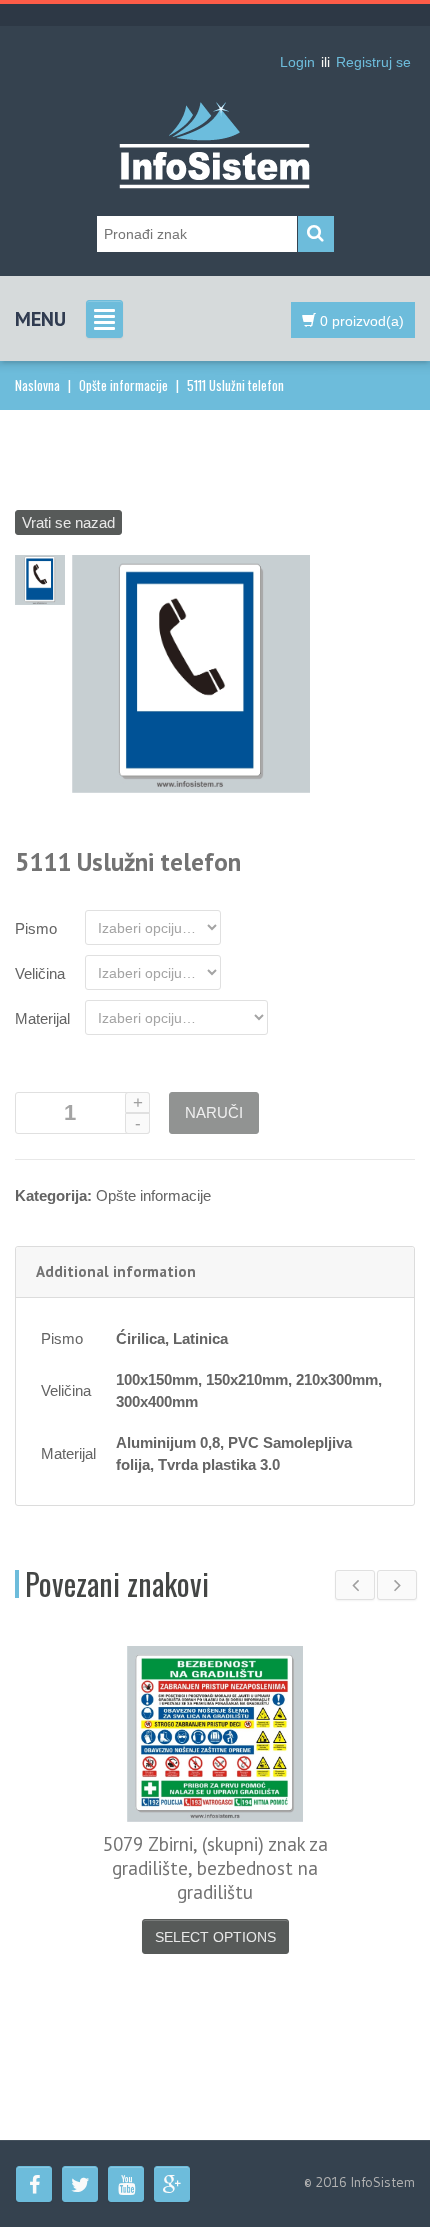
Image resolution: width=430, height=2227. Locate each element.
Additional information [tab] (116, 1271)
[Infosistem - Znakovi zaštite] (215, 114)
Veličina (40, 973)
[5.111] (40, 578)
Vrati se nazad (68, 522)
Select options (215, 1937)
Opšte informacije (123, 385)
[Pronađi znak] (316, 234)
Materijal (42, 1018)
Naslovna (37, 385)
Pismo (36, 928)
